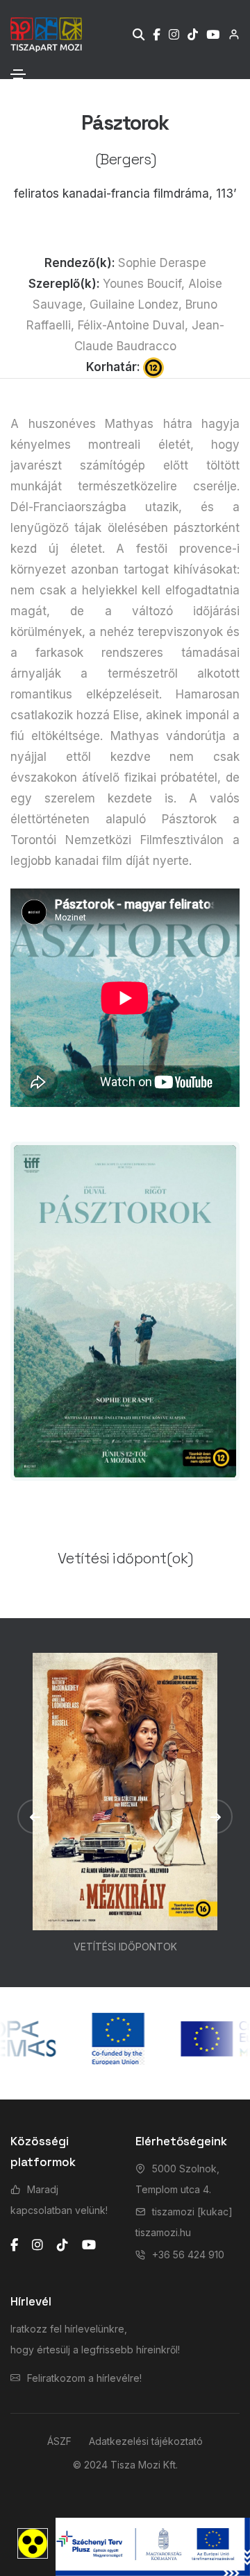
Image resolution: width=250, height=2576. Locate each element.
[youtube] (89, 2245)
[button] (35, 1817)
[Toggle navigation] (18, 74)
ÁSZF (59, 2441)
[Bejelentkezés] (230, 34)
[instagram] (37, 2245)
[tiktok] (62, 2245)
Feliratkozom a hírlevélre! (84, 2378)
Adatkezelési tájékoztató (146, 2441)
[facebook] (14, 2245)
